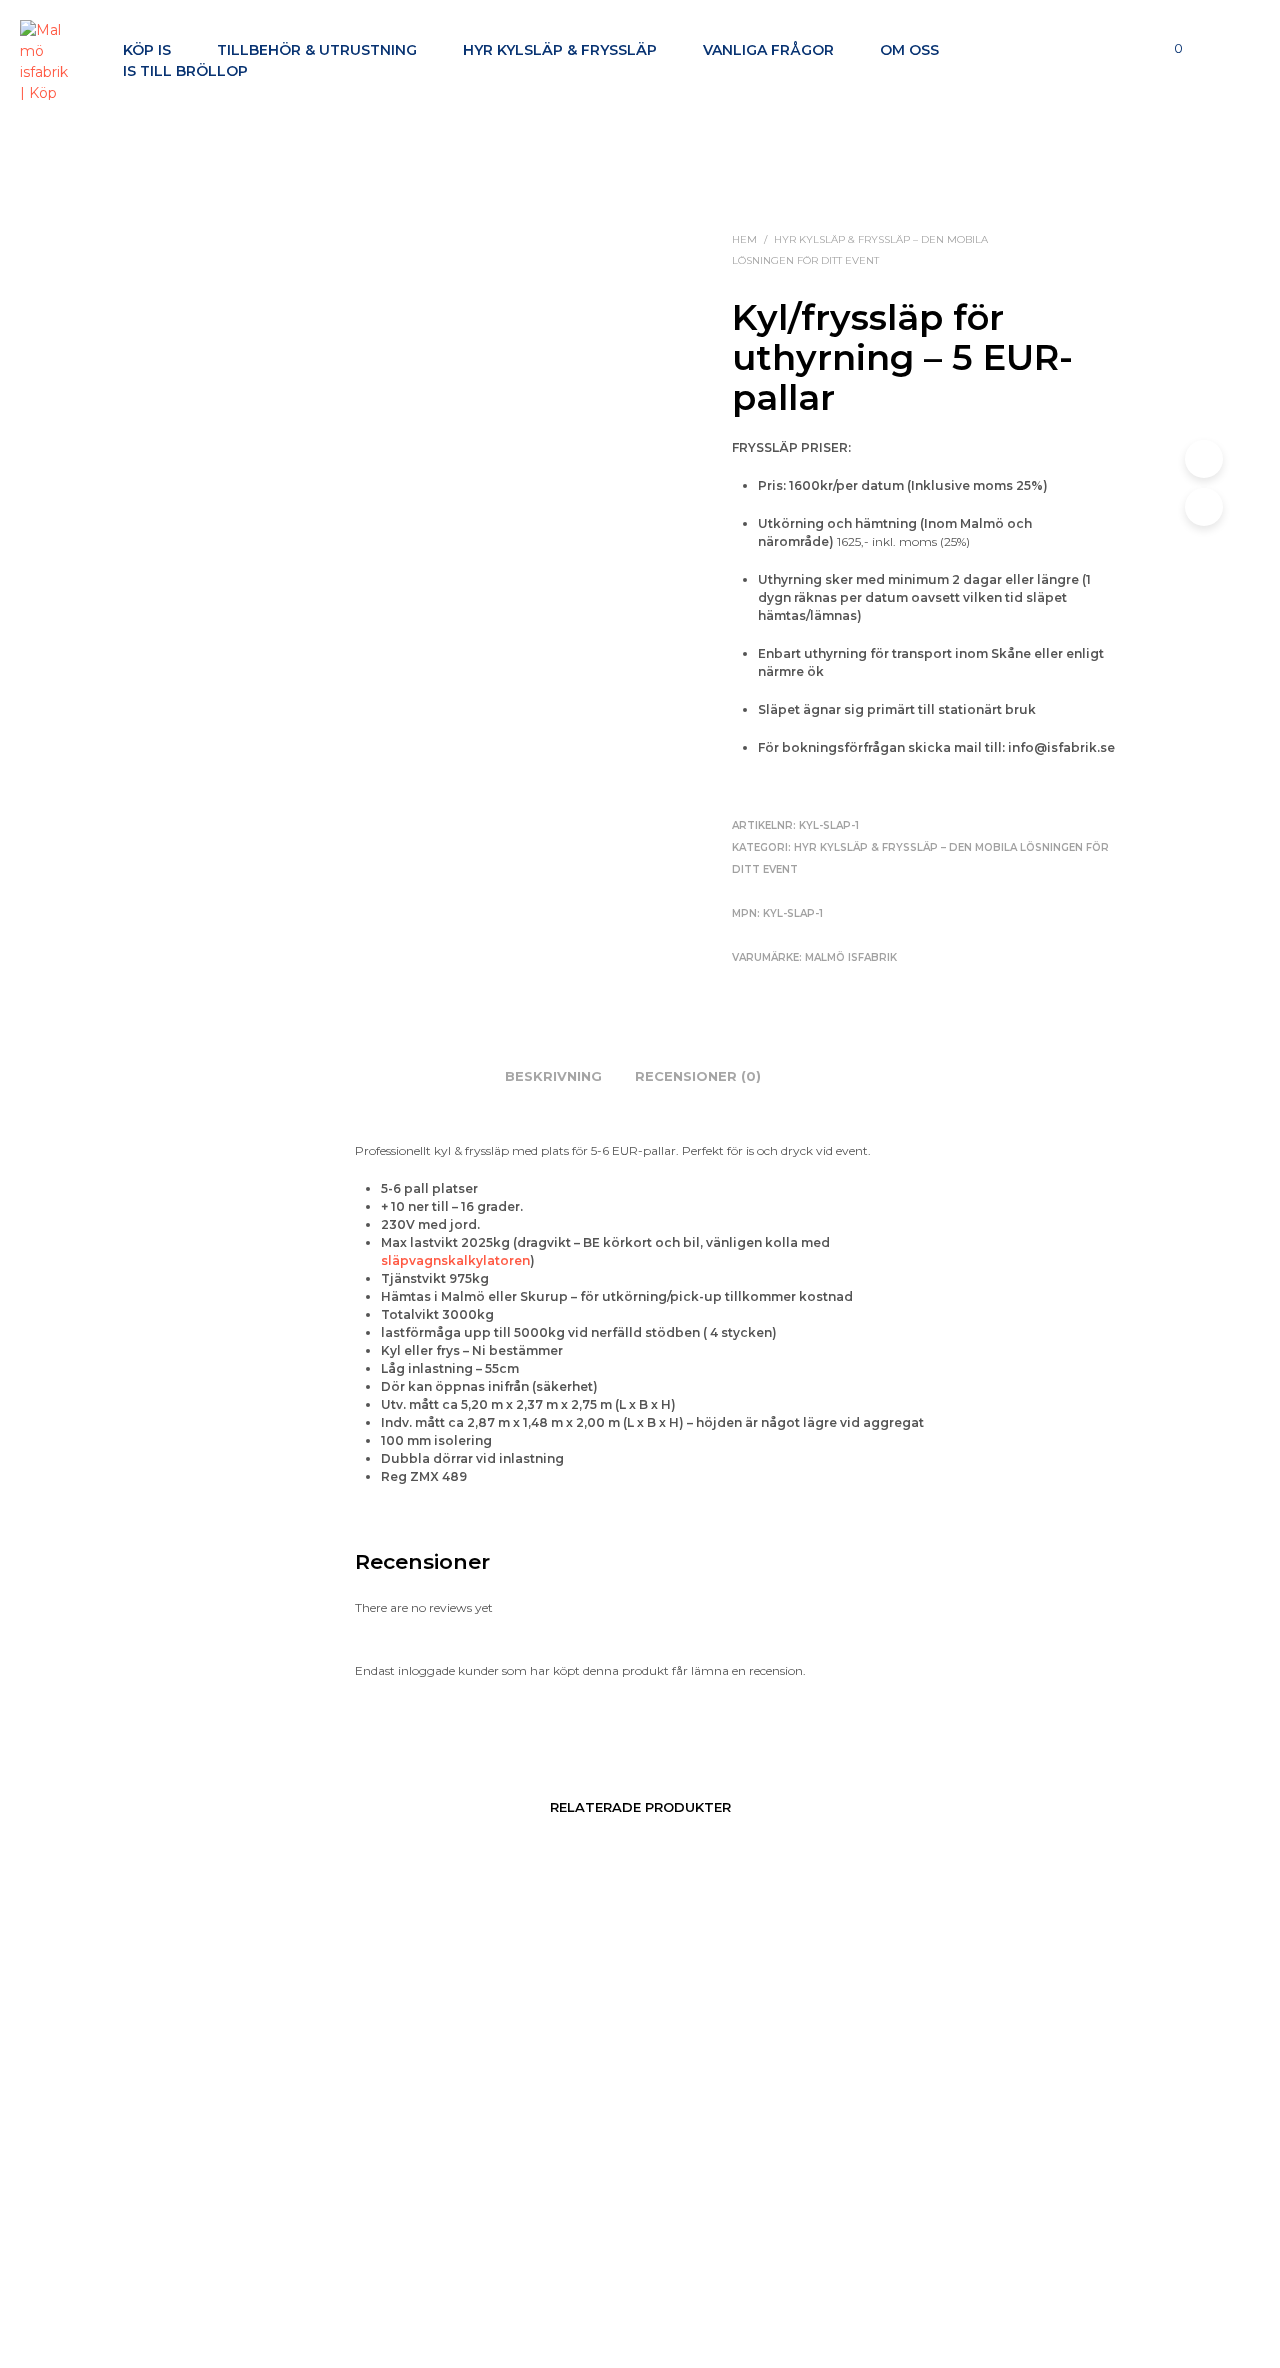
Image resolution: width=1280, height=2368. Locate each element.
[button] (1167, 49)
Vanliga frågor (768, 50)
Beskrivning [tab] (553, 1076)
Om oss (909, 50)
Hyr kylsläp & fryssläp (560, 50)
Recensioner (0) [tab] (698, 1076)
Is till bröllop (185, 71)
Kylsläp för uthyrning (602, 2208)
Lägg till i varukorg (295, 2274)
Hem (744, 239)
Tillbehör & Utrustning (317, 50)
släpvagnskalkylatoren (455, 1260)
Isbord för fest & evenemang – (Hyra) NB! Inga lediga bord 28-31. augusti (935, 2235)
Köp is (147, 50)
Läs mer (717, 2209)
